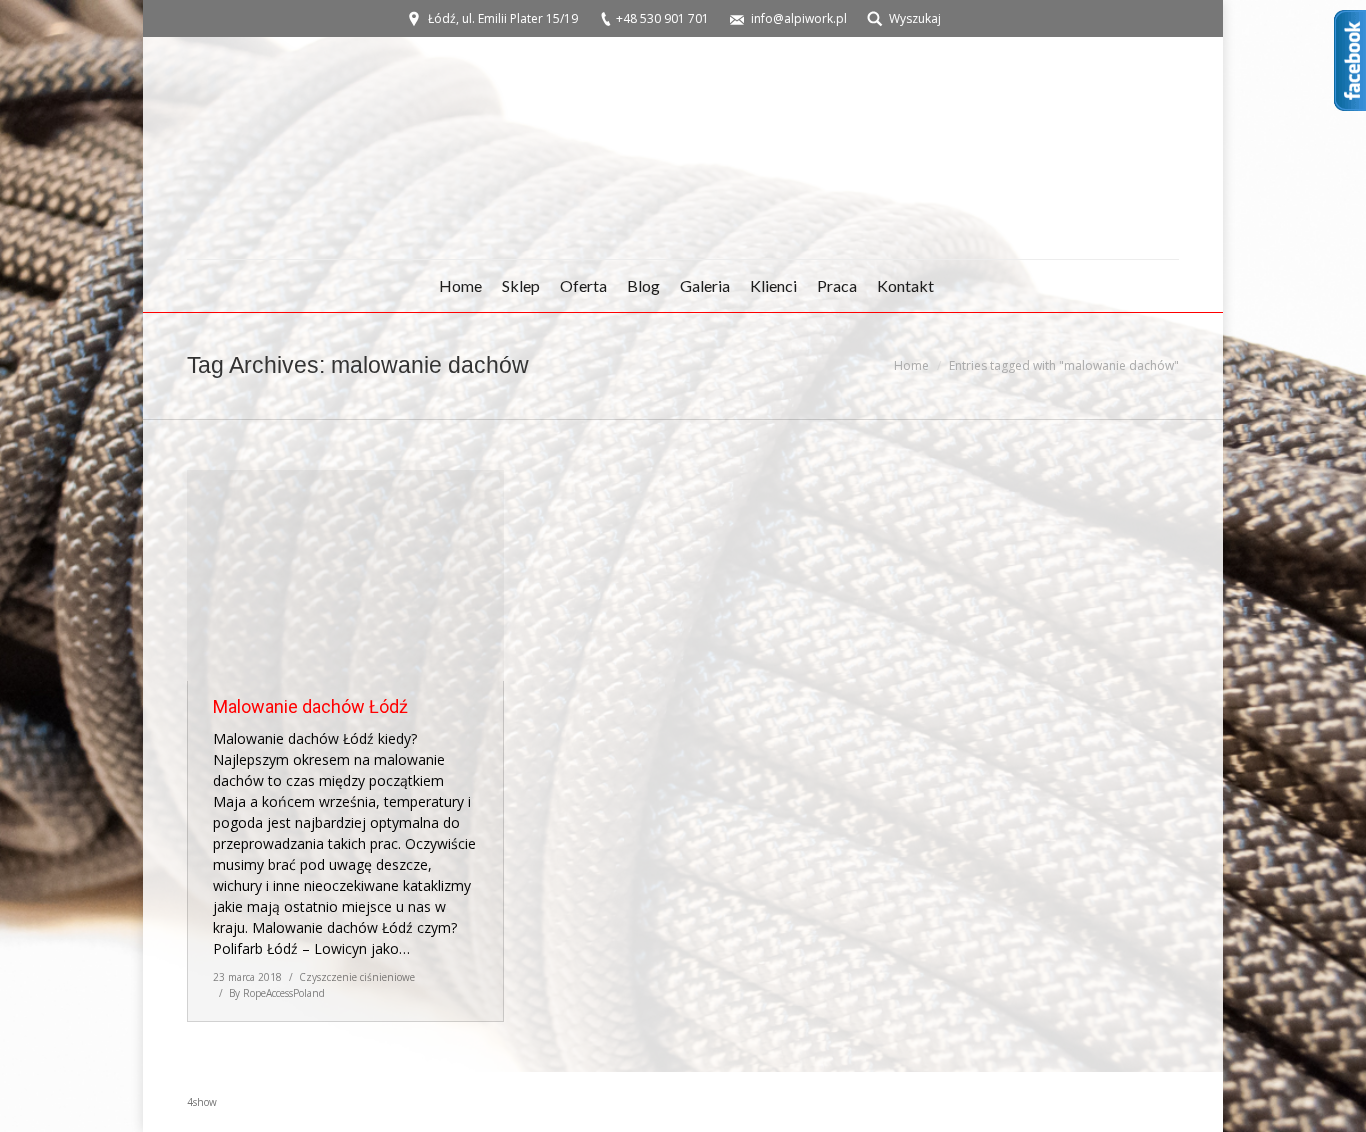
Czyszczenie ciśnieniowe (357, 977)
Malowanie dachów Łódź (310, 706)
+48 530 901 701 (662, 18)
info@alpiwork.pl (799, 18)
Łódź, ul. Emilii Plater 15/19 (503, 18)
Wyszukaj (915, 18)
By (277, 993)
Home (911, 365)
